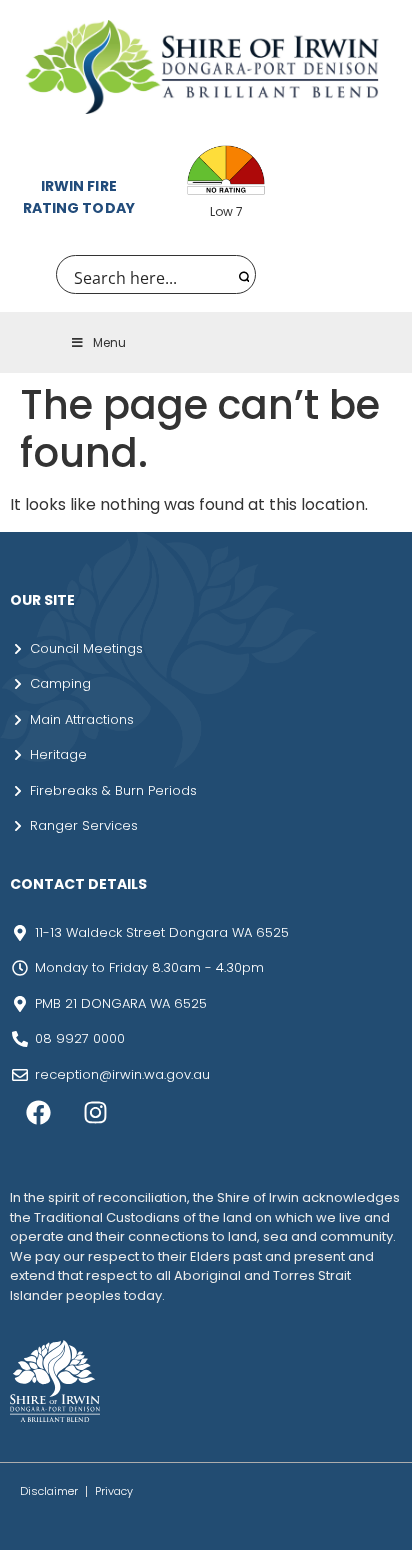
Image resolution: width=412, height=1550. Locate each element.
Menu (109, 342)
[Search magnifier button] (241, 274)
